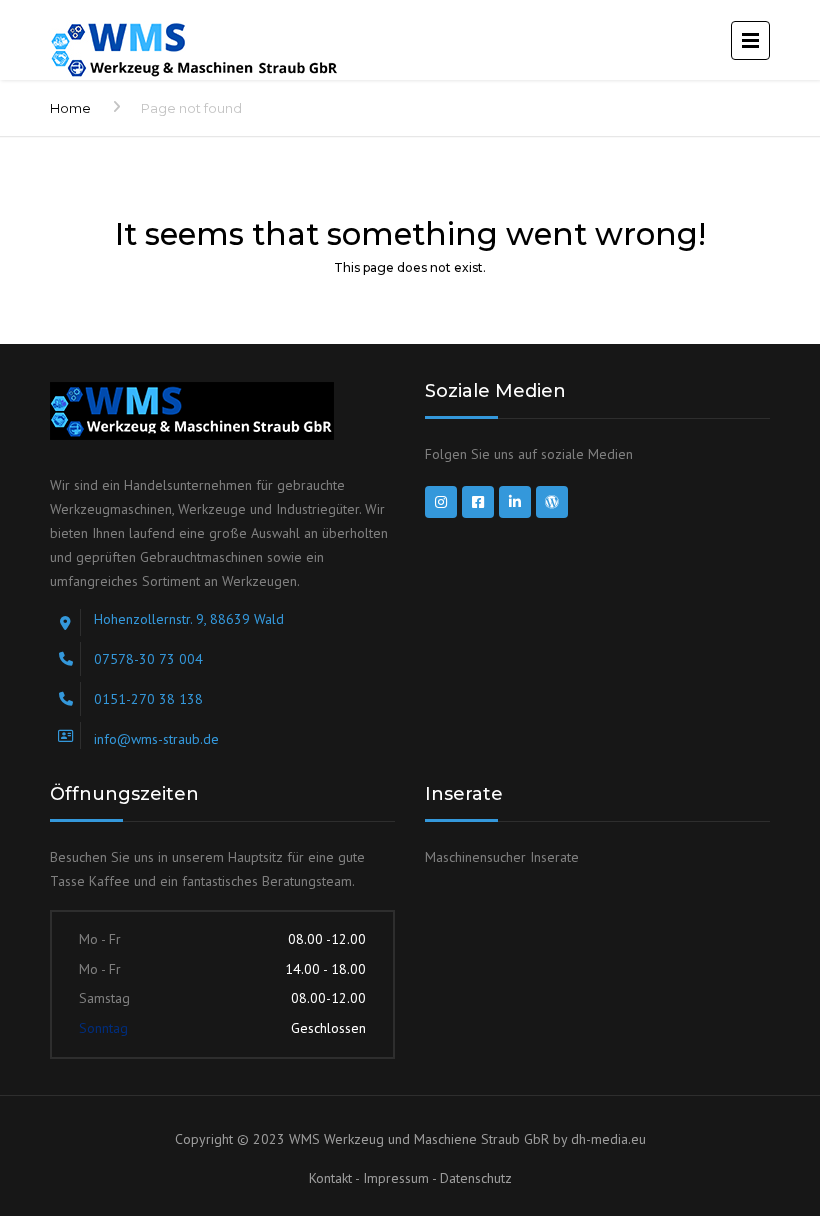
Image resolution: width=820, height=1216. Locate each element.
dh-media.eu (608, 1139)
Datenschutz (476, 1178)
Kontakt (332, 1178)
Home (70, 108)
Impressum (397, 1178)
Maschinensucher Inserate (502, 857)
